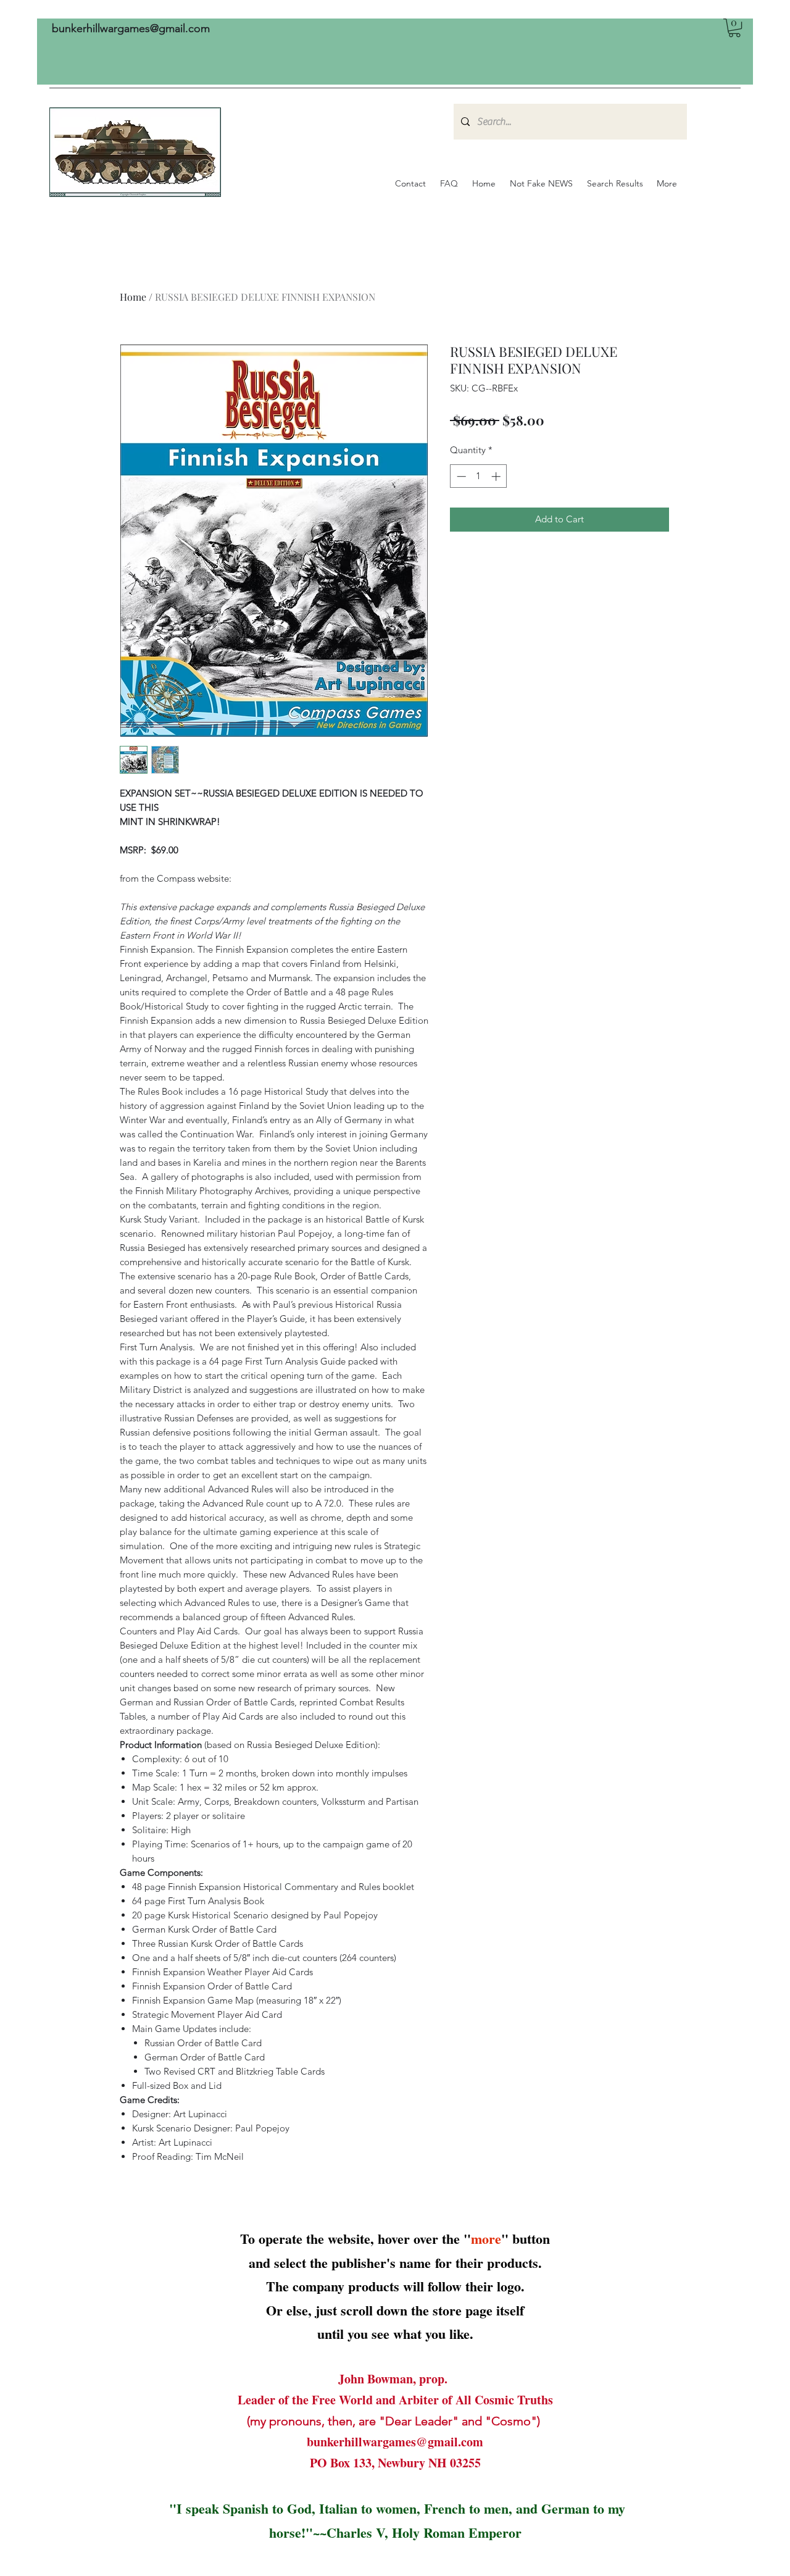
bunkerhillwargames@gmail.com (131, 28)
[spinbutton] (479, 476)
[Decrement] (460, 476)
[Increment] (497, 476)
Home (133, 297)
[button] (734, 28)
